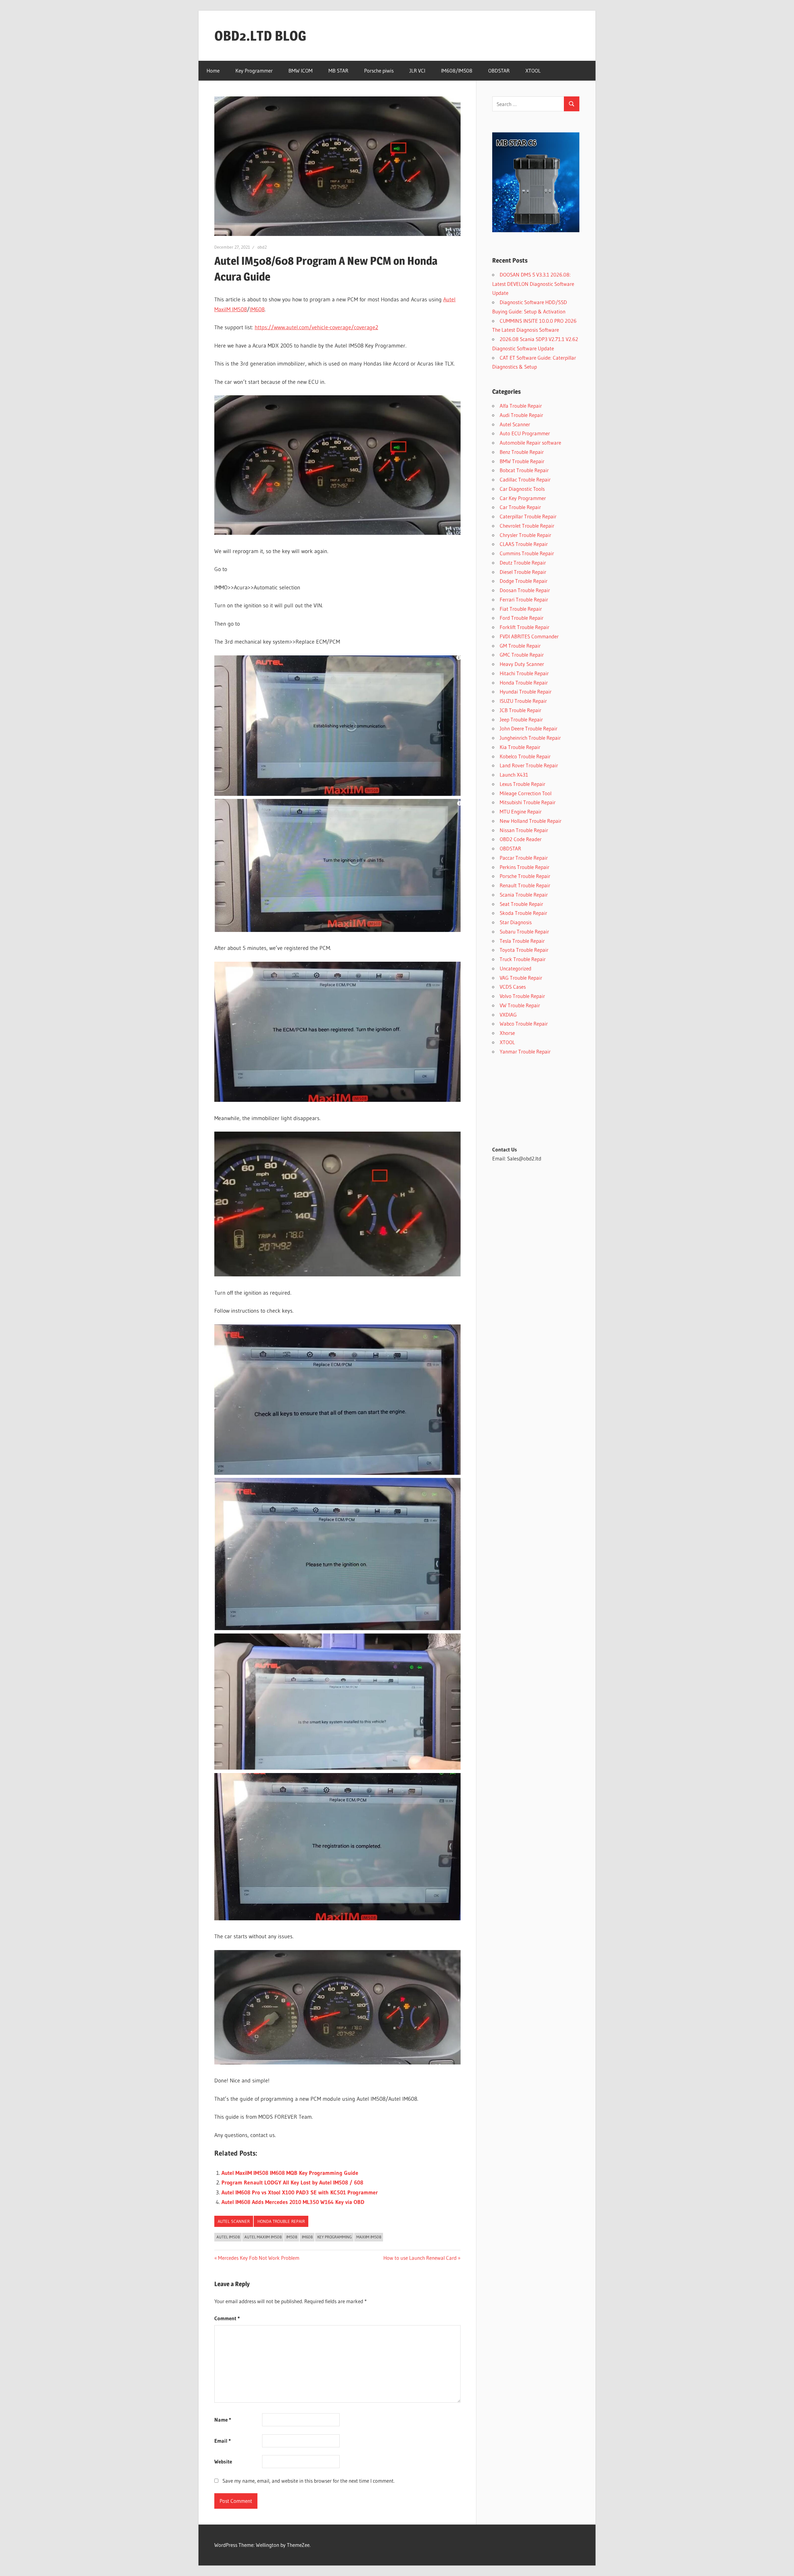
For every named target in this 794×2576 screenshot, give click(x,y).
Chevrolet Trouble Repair (527, 526)
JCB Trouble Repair (520, 710)
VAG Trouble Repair (521, 978)
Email (223, 2441)
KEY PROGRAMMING (335, 2237)
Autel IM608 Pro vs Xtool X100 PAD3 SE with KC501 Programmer (300, 2192)
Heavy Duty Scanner (522, 664)
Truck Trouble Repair (523, 959)
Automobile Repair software (530, 443)
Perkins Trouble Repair (524, 867)
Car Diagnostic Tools (522, 489)
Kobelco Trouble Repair (525, 756)
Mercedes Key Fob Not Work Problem (259, 2258)
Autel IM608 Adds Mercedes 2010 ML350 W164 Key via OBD (293, 2202)
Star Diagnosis (516, 922)
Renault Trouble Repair (525, 885)
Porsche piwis (379, 71)
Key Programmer (254, 71)
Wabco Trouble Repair (524, 1024)
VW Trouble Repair (520, 1005)
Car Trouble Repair (520, 507)
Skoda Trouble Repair (523, 913)
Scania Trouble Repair (524, 895)
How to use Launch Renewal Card (420, 2258)
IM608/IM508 (457, 71)
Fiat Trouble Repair (521, 609)
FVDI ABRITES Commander (529, 636)
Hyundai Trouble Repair (526, 692)
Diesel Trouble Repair (523, 572)
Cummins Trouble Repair (527, 553)
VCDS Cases (513, 987)
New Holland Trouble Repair (531, 821)
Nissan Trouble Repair (524, 830)
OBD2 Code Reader (521, 839)
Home (213, 71)
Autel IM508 (228, 2237)
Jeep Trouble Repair (521, 719)
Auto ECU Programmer (525, 433)
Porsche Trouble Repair (525, 876)
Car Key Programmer (523, 498)
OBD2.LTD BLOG (260, 36)
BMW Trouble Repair (522, 461)
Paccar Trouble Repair (524, 858)
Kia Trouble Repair (520, 747)
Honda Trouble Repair (281, 2221)
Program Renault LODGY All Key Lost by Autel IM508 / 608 (292, 2183)
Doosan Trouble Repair (525, 590)
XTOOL (533, 71)
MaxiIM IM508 (369, 2237)
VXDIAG (508, 1015)
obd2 (262, 247)
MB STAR (338, 71)
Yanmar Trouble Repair (525, 1051)
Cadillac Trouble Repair (525, 479)
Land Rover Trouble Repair (529, 765)
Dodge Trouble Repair (524, 581)
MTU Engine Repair (521, 811)
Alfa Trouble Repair (521, 406)
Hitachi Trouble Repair (524, 673)
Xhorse (507, 1033)
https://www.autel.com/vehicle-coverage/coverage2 (316, 327)
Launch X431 (514, 775)
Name (223, 2420)
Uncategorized (515, 968)
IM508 (292, 2237)
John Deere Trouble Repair (529, 728)
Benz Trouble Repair (522, 452)
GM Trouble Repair (520, 646)
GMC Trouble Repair (522, 655)
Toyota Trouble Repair (524, 950)
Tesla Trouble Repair (522, 941)
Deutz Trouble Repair (523, 563)
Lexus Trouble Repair (522, 784)
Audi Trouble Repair (521, 415)
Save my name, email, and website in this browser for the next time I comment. (308, 2481)
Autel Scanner (234, 2221)
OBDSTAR (499, 71)
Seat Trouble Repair (521, 904)
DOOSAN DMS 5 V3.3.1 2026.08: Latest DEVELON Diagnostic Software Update (533, 284)
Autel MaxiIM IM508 (263, 2237)
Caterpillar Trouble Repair (528, 516)
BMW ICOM (301, 71)
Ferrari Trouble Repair (524, 599)
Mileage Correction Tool (526, 793)
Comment (227, 2318)
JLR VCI (417, 71)
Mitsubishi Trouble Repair (528, 802)
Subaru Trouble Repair (524, 931)
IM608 (257, 309)
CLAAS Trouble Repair (524, 544)
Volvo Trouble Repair (522, 996)
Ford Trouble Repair (522, 618)
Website (223, 2461)
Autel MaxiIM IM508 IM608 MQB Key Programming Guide (290, 2173)
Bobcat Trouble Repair (524, 470)
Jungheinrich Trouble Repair (530, 738)
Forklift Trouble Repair (524, 627)
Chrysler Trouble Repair (525, 535)
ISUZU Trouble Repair (523, 701)
